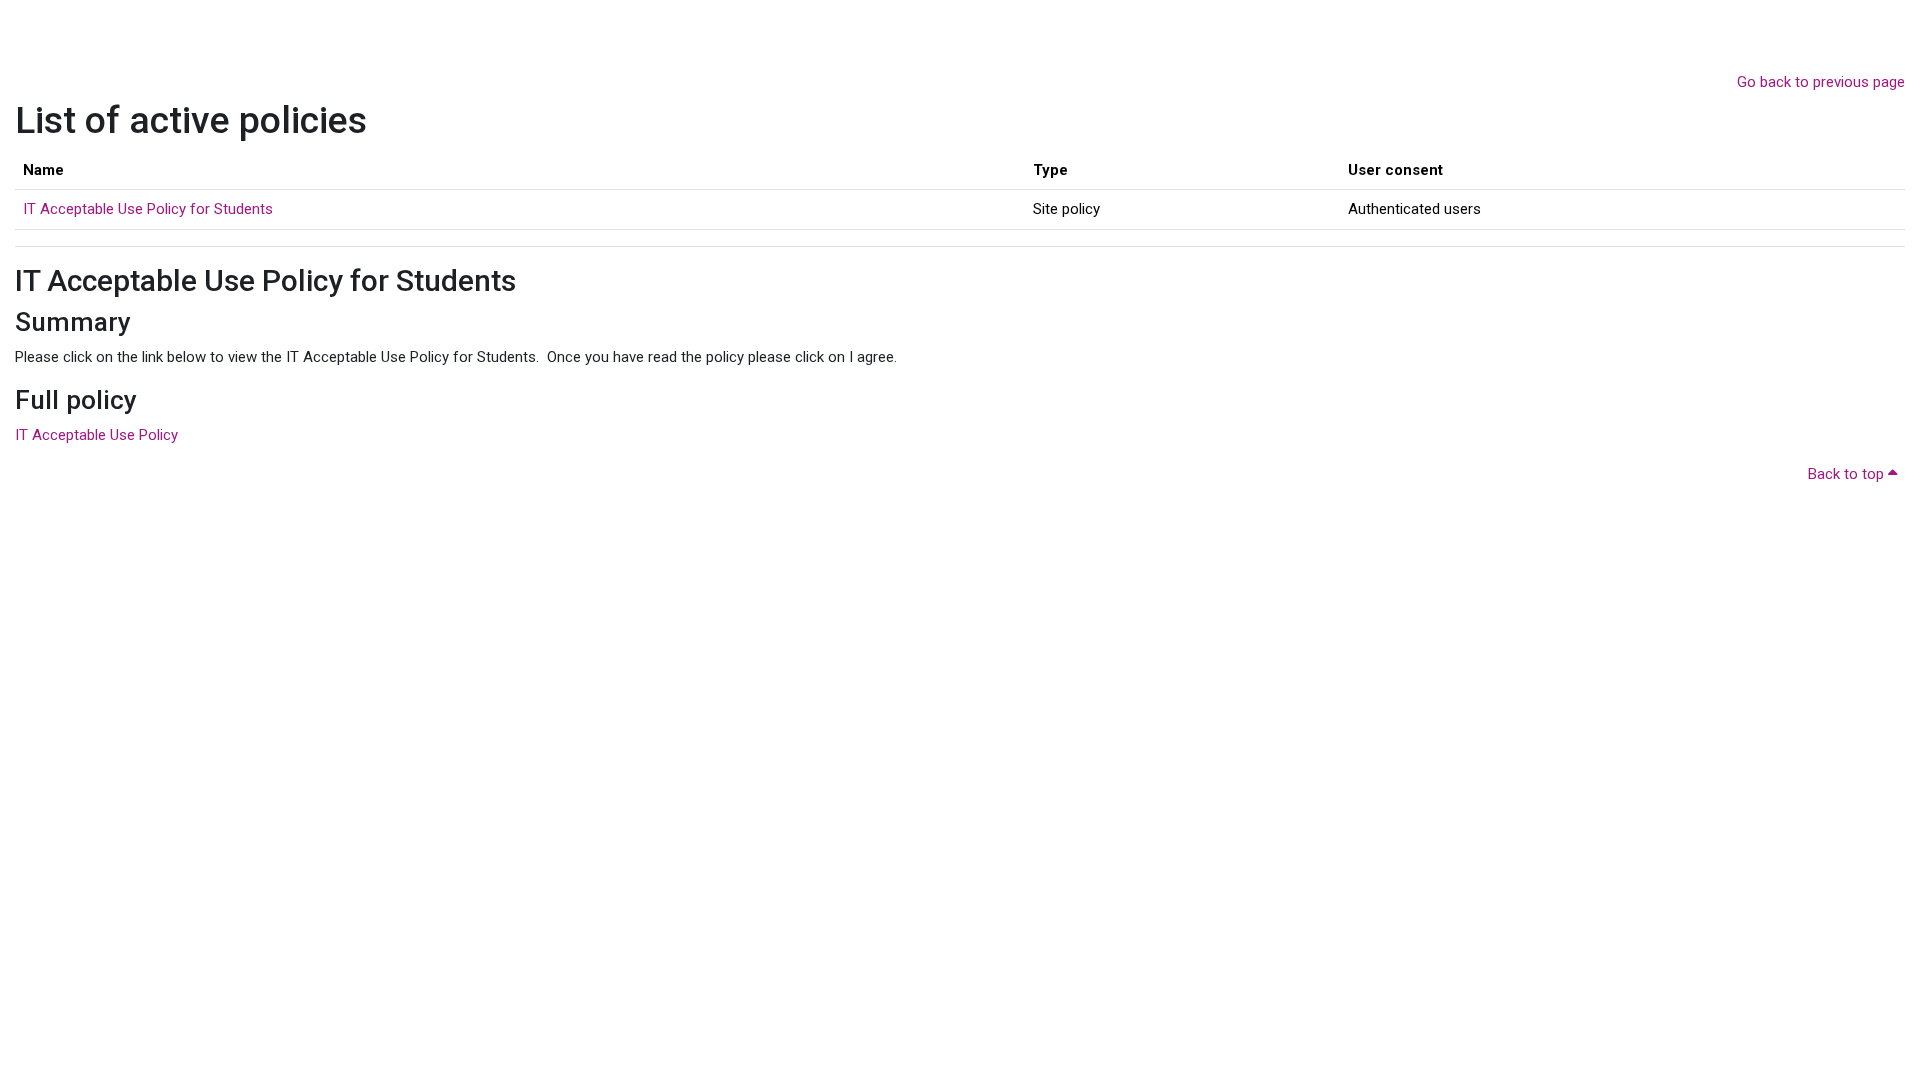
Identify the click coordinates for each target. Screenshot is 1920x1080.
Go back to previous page (1821, 82)
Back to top (1848, 474)
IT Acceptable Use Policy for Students (148, 209)
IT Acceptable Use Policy (96, 435)
